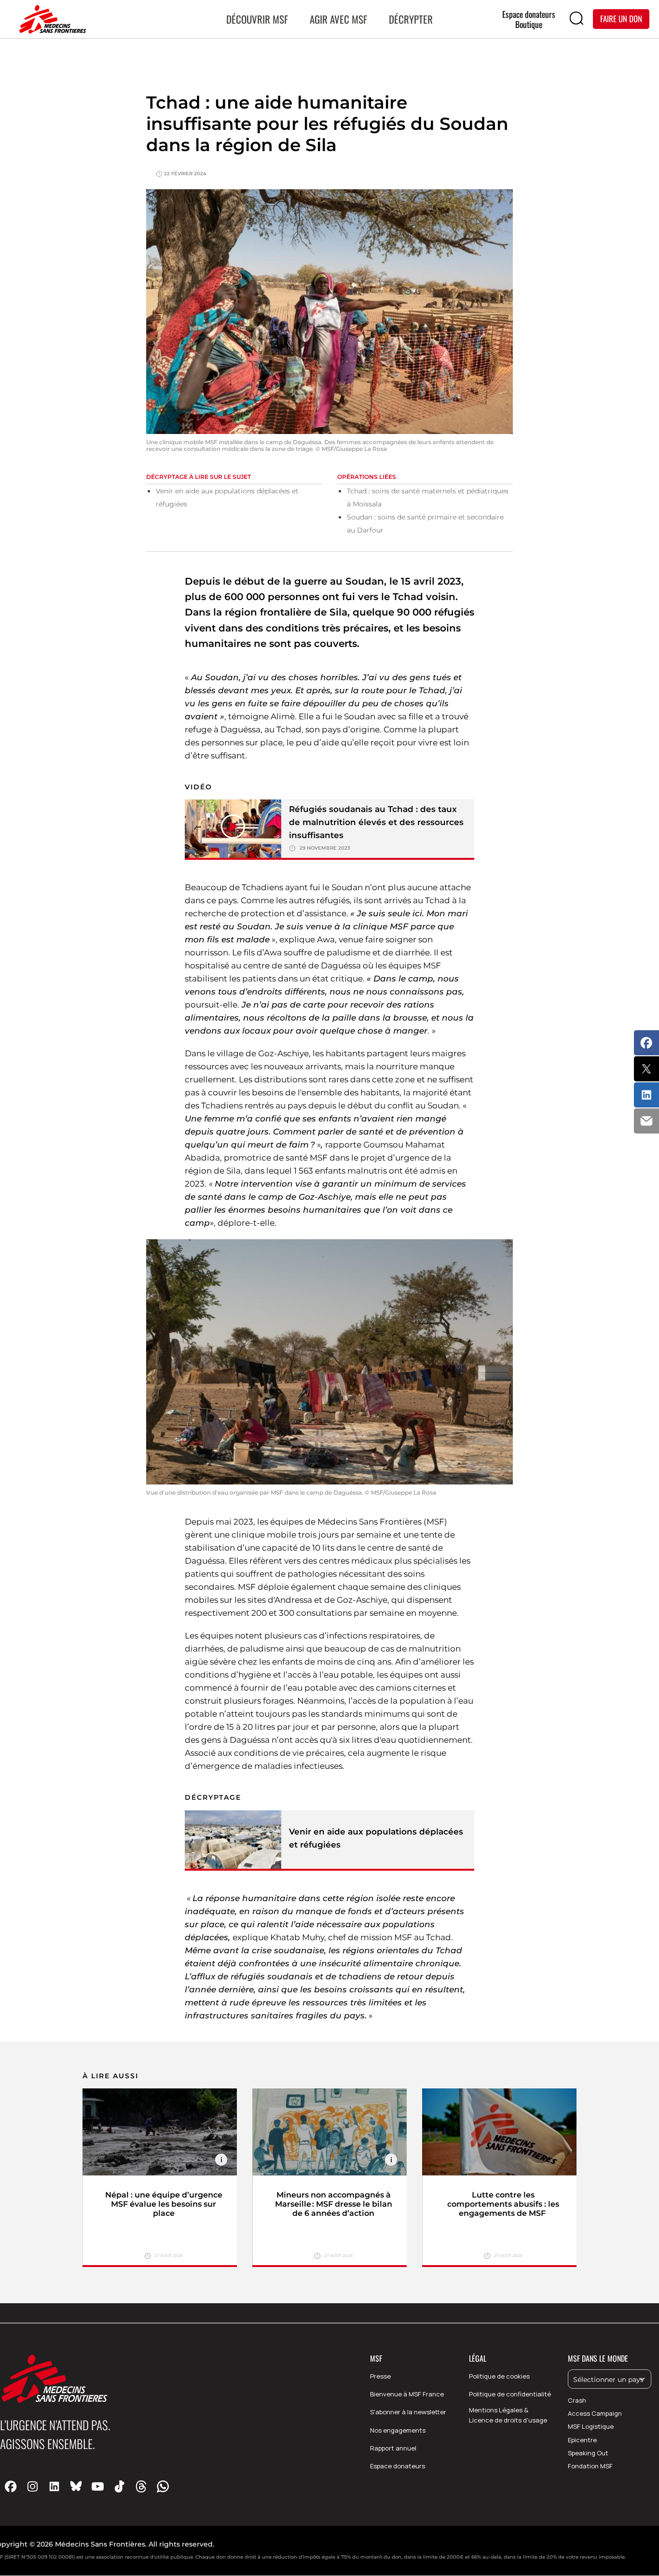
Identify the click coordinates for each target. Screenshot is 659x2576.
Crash (577, 2400)
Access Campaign (595, 2413)
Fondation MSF (590, 2466)
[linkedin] (54, 2486)
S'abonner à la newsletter (408, 2412)
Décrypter (411, 19)
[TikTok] (119, 2486)
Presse (380, 2376)
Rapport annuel (393, 2448)
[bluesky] (76, 2486)
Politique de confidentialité (510, 2394)
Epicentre (582, 2440)
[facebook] (11, 2486)
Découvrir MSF (257, 19)
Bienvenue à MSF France (407, 2394)
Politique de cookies (499, 2376)
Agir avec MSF (338, 19)
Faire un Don (621, 19)
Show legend (221, 2160)
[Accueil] (51, 19)
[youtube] (98, 2486)
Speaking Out (588, 2453)
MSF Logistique (591, 2426)
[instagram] (33, 2486)
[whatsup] (163, 2486)
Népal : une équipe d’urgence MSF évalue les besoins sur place (164, 2204)
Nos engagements (398, 2430)
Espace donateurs (398, 2466)
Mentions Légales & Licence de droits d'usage (508, 2415)
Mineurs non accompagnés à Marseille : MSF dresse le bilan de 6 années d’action (334, 2204)
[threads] (141, 2486)
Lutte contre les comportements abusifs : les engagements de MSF (503, 2204)
